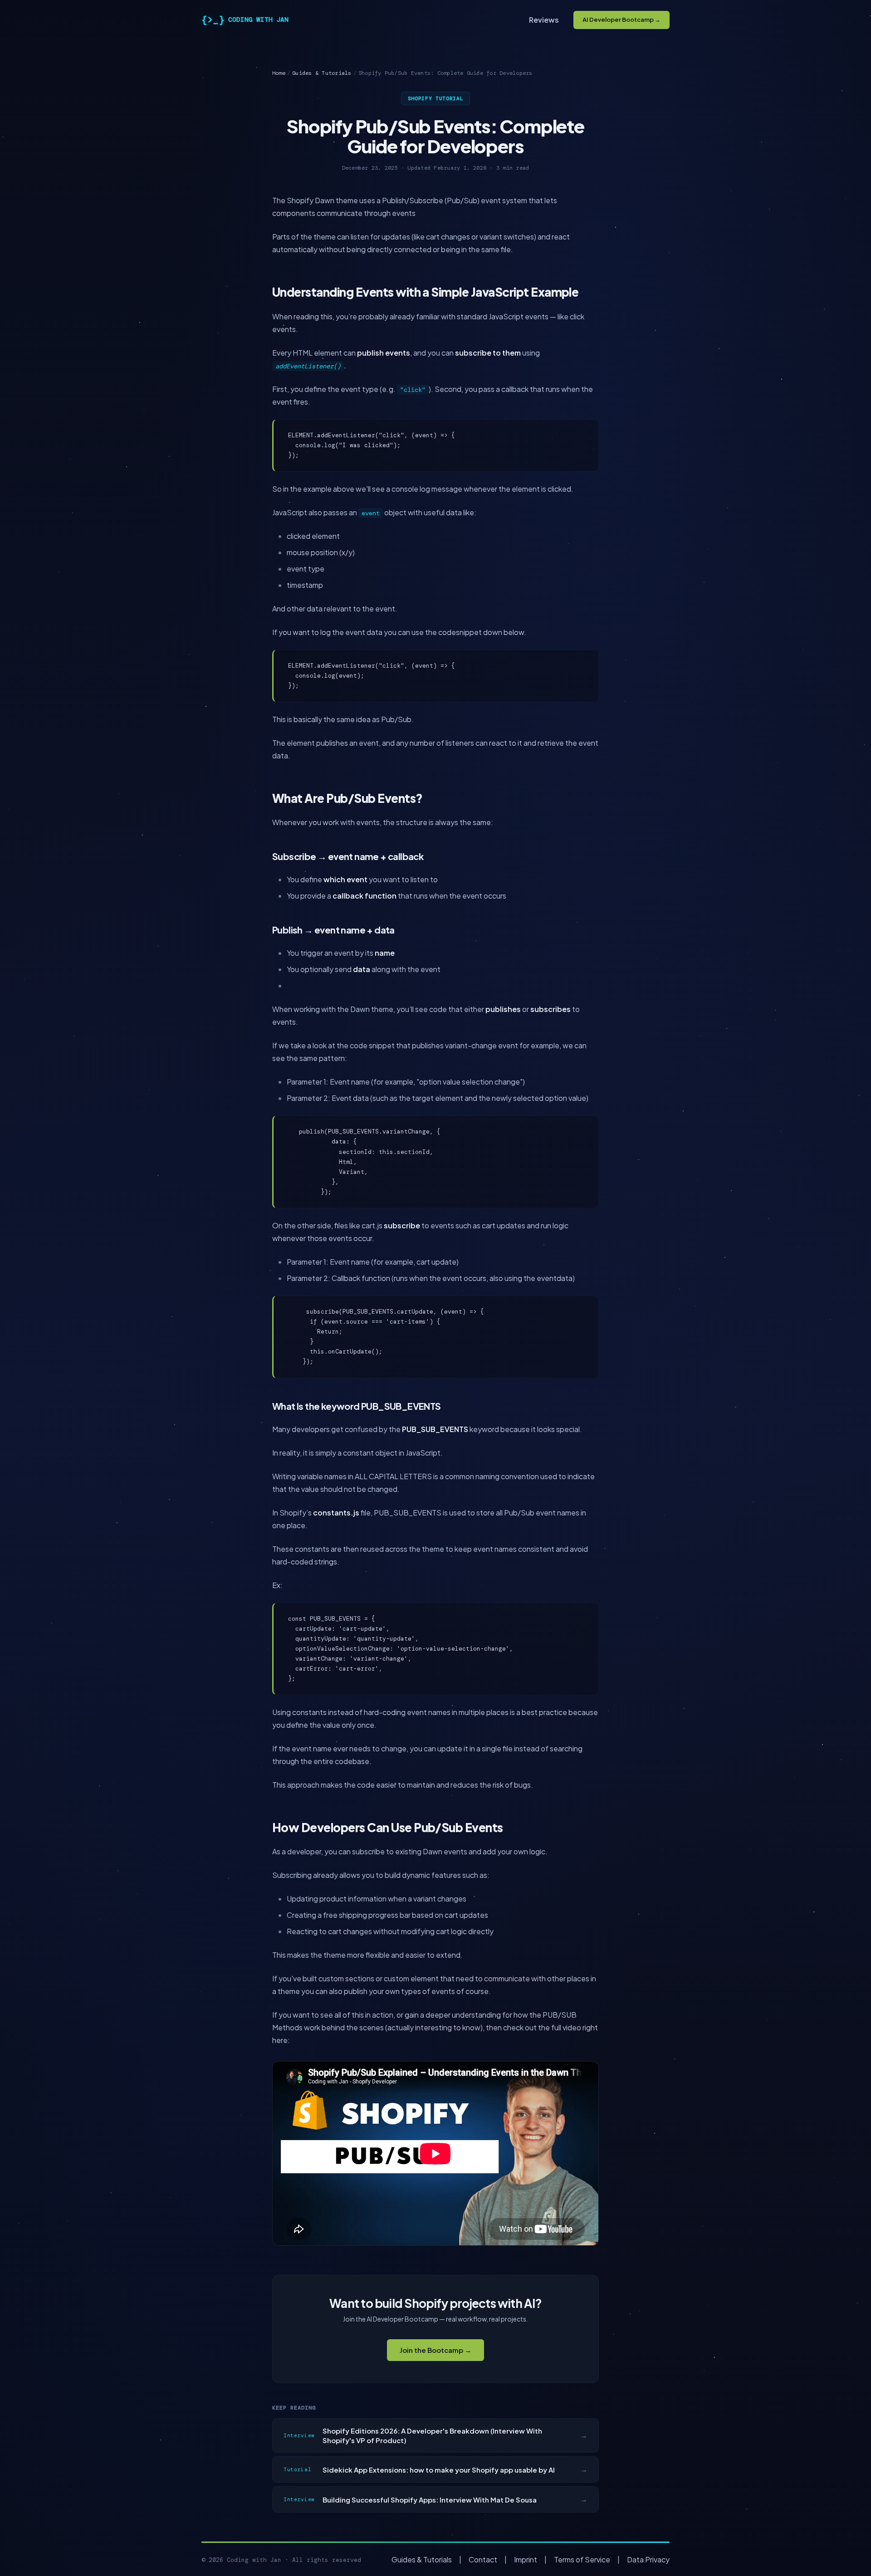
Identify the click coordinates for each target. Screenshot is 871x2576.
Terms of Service (582, 2559)
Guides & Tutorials (322, 73)
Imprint (526, 2559)
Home (279, 73)
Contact (483, 2559)
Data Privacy (648, 2559)
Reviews (544, 20)
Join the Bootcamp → (435, 2350)
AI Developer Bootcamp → (621, 20)
